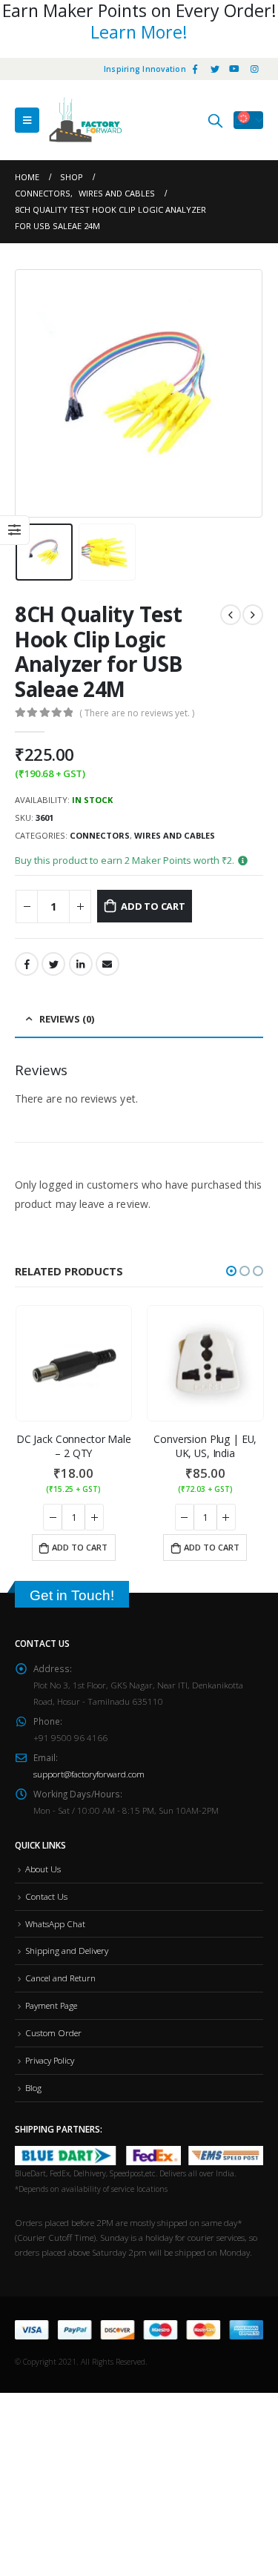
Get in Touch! (72, 1595)
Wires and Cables (175, 835)
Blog (33, 2087)
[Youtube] (234, 69)
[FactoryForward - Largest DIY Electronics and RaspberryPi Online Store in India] (85, 120)
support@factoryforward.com (89, 1774)
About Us (43, 1869)
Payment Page (51, 2005)
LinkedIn (81, 964)
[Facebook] (195, 69)
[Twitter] (215, 69)
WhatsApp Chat (55, 1923)
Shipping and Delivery (67, 1950)
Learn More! (139, 32)
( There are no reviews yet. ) (137, 713)
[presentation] (33, 393)
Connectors (100, 835)
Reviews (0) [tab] (67, 1019)
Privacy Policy (50, 2060)
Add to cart (153, 906)
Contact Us (46, 1896)
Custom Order (53, 2032)
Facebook (27, 964)
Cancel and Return (60, 1978)
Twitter (53, 964)
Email (107, 964)
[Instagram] (254, 69)
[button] (231, 1271)
